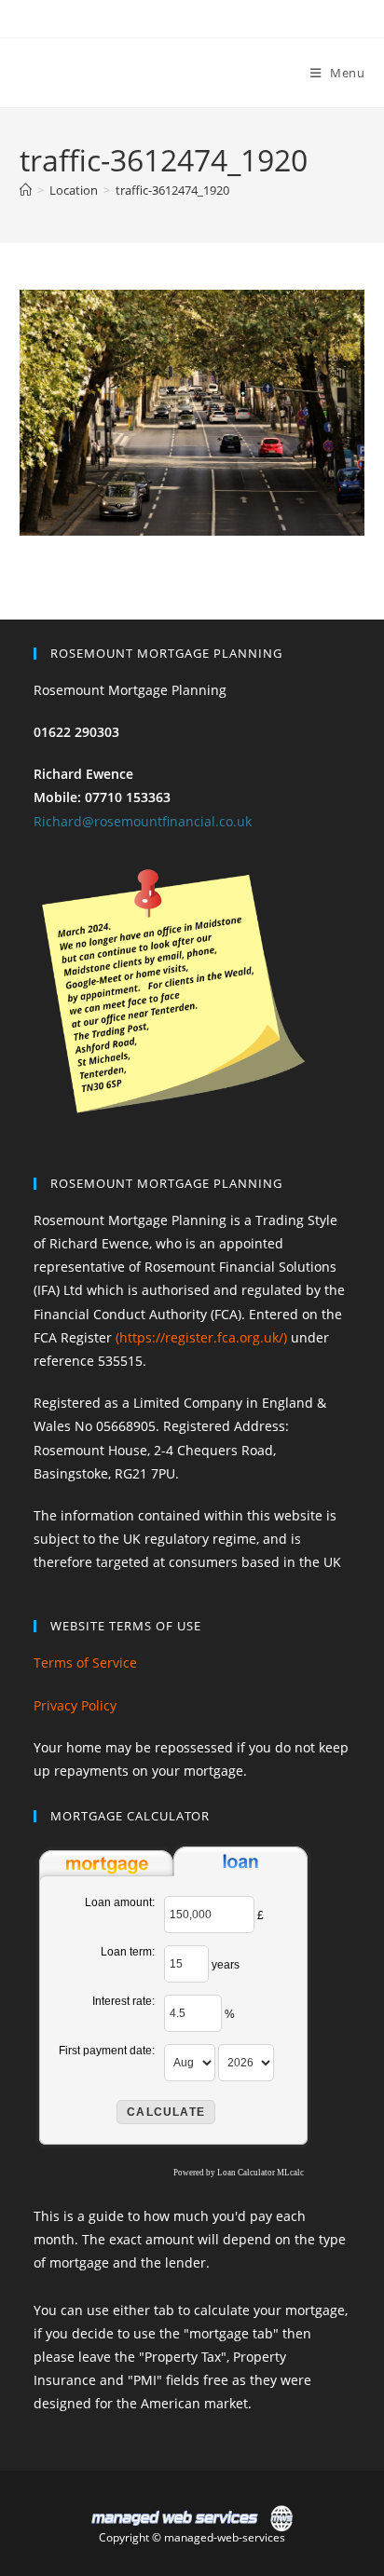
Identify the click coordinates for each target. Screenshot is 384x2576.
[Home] (26, 190)
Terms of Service (85, 1663)
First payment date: (107, 2051)
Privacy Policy (75, 1705)
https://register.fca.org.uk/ (201, 1337)
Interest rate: (123, 2001)
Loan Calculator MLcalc (261, 2173)
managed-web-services (225, 2537)
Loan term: (128, 1952)
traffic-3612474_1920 (172, 190)
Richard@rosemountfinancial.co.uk (143, 821)
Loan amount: (120, 1902)
